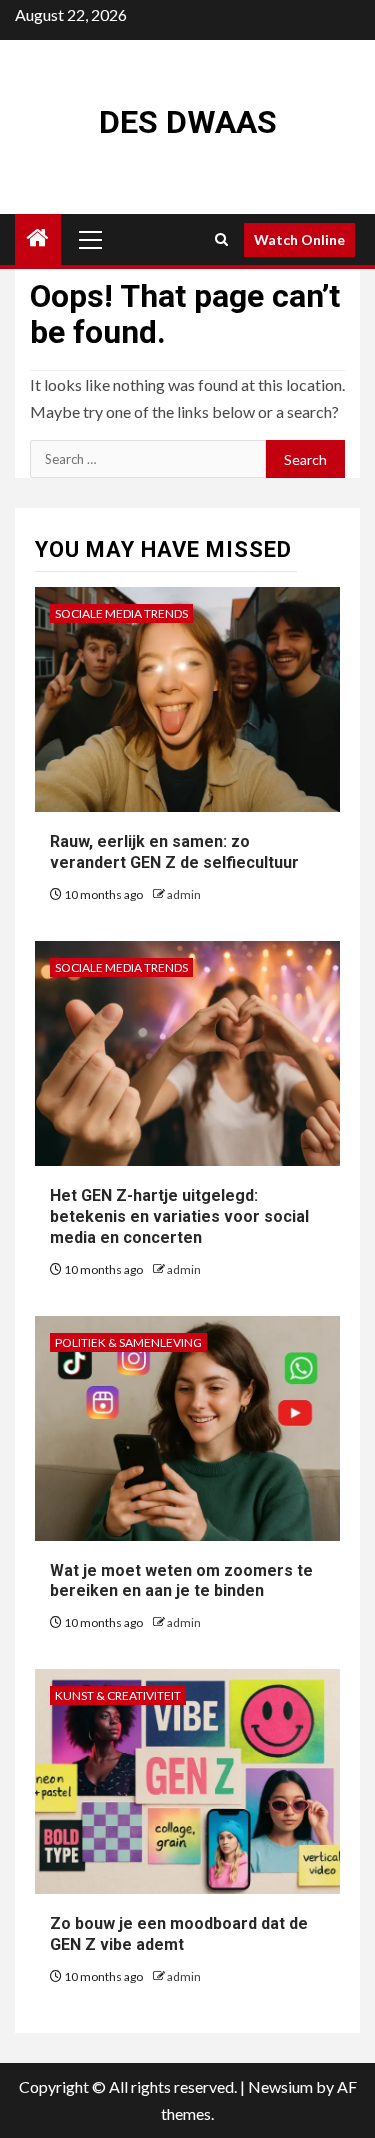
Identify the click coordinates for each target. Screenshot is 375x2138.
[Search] (221, 239)
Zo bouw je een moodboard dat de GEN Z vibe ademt (179, 1934)
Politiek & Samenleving (128, 1342)
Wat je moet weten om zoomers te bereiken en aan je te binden (181, 1581)
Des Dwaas (188, 122)
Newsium (280, 2086)
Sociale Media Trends (121, 613)
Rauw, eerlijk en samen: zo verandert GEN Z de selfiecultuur (174, 852)
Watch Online (299, 239)
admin (184, 894)
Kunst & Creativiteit (118, 1695)
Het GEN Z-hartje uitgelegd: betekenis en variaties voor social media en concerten (179, 1216)
